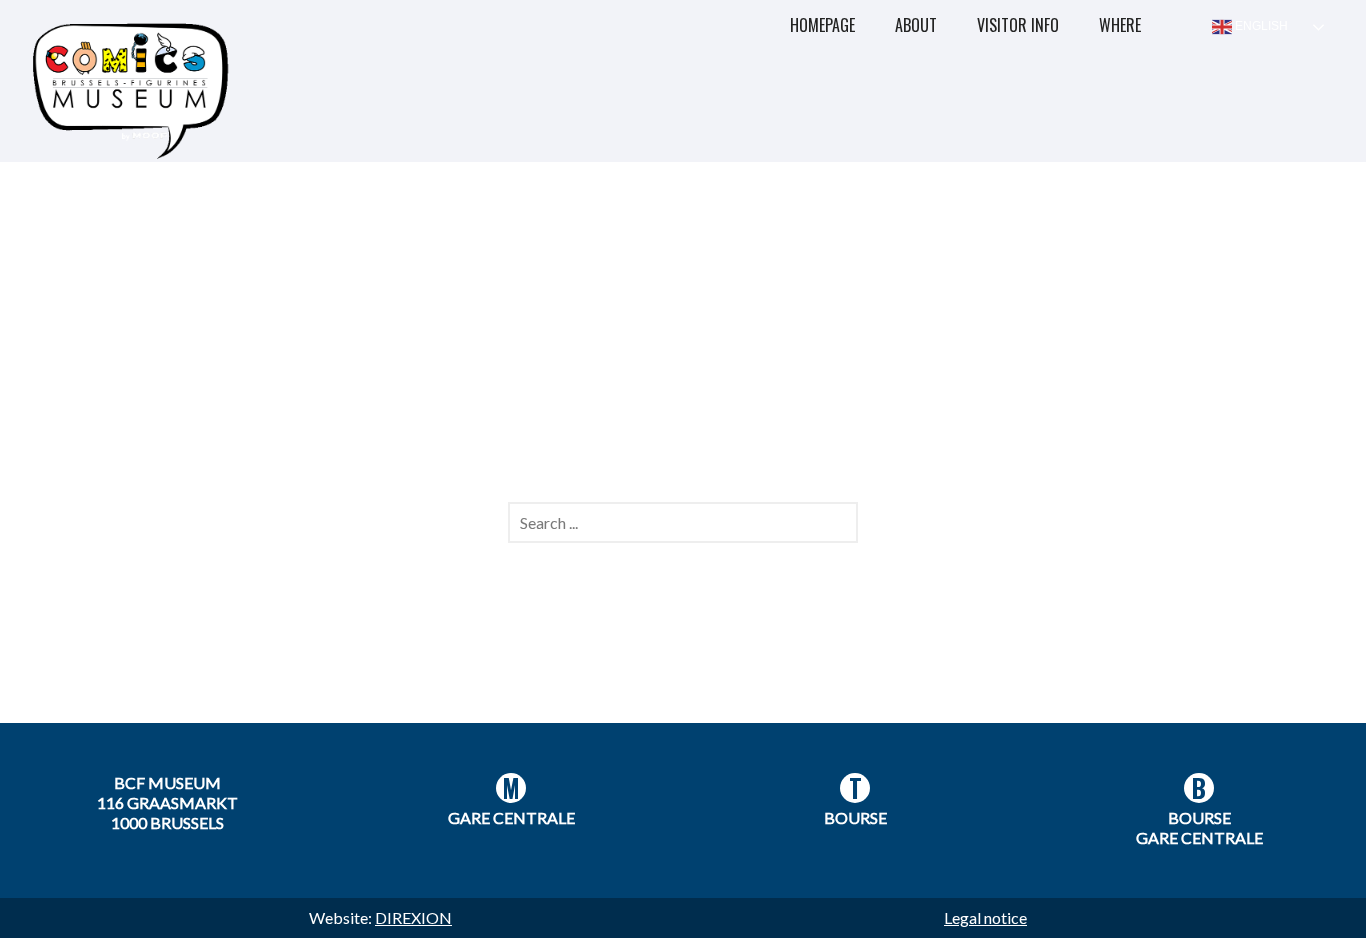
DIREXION (413, 917)
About (916, 25)
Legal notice (985, 917)
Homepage (822, 25)
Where (1120, 25)
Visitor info (1018, 25)
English (1260, 26)
